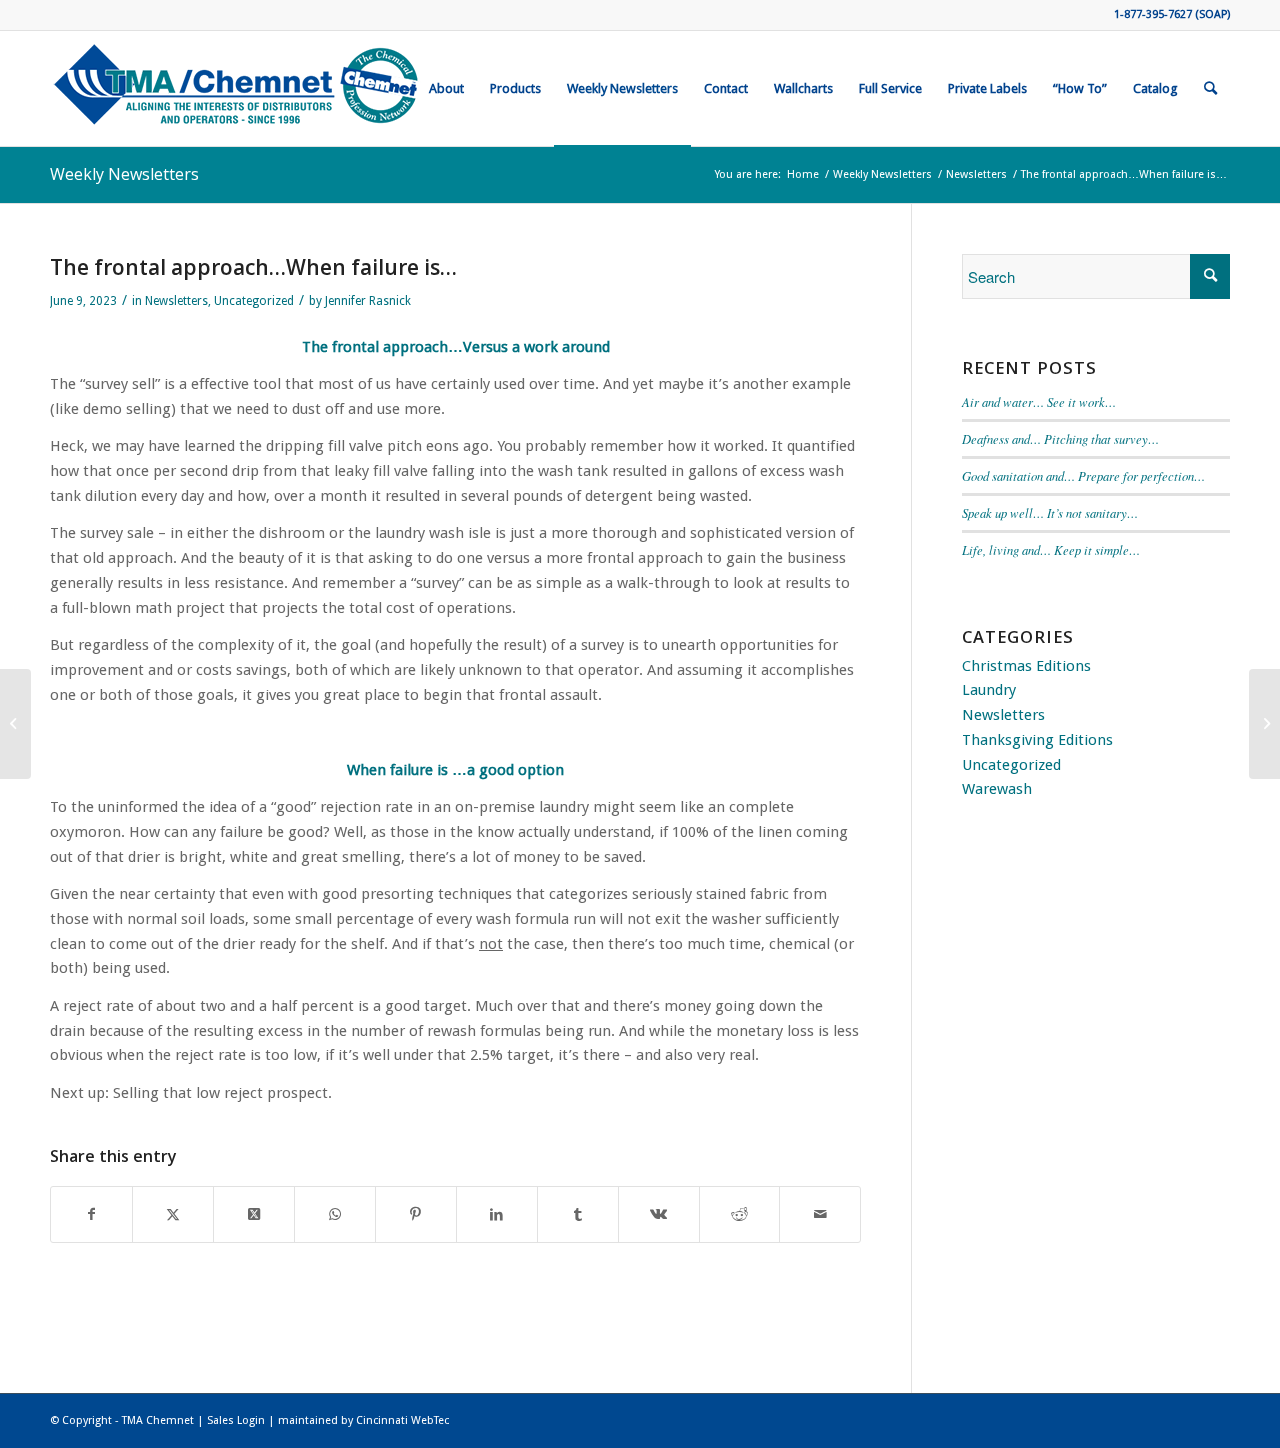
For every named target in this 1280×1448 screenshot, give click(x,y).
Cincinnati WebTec (402, 1420)
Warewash (997, 789)
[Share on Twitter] (173, 1214)
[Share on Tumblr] (578, 1214)
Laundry (989, 690)
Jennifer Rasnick (368, 301)
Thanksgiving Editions (1037, 740)
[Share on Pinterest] (416, 1214)
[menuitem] (446, 88)
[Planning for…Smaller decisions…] (15, 724)
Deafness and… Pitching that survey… (1060, 438)
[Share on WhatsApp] (335, 1214)
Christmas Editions (1026, 666)
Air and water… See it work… (1039, 401)
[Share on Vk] (659, 1214)
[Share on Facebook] (91, 1214)
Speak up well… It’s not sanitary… (1050, 512)
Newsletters (176, 301)
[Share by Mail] (820, 1214)
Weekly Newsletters (124, 174)
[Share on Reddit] (740, 1214)
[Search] (1210, 88)
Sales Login (236, 1420)
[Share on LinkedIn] (497, 1214)
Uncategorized (254, 301)
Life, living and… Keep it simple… (1051, 549)
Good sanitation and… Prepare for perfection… (1083, 475)
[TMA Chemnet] (237, 88)
